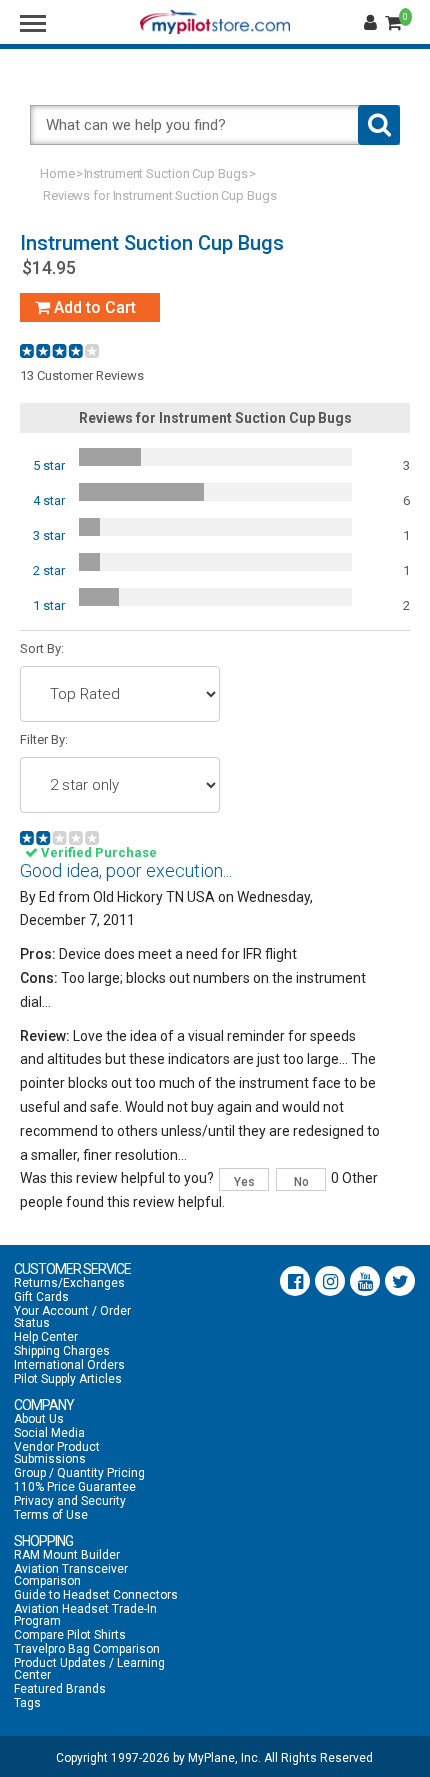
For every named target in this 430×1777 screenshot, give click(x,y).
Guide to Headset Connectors (96, 1595)
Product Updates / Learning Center (89, 1669)
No (301, 1182)
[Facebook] (295, 1281)
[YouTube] (365, 1281)
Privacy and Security (70, 1501)
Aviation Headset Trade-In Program (85, 1615)
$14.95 (49, 267)
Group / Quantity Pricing (79, 1473)
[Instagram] (330, 1281)
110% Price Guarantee (75, 1487)
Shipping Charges (62, 1351)
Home (57, 173)
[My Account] (373, 23)
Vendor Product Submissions (57, 1453)
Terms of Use (51, 1515)
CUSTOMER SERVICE (72, 1269)
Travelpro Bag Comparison (87, 1649)
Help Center (46, 1337)
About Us (39, 1419)
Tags (27, 1703)
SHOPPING (43, 1541)
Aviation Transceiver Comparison (71, 1575)
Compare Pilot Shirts (70, 1635)
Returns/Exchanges (69, 1283)
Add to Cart (93, 307)
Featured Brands (60, 1689)
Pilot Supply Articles (68, 1379)
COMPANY (44, 1405)
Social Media (49, 1433)
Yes (244, 1182)
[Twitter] (400, 1281)
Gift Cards (41, 1297)
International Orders (69, 1365)
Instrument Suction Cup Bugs (166, 173)
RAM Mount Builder (67, 1555)
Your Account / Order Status (72, 1317)
